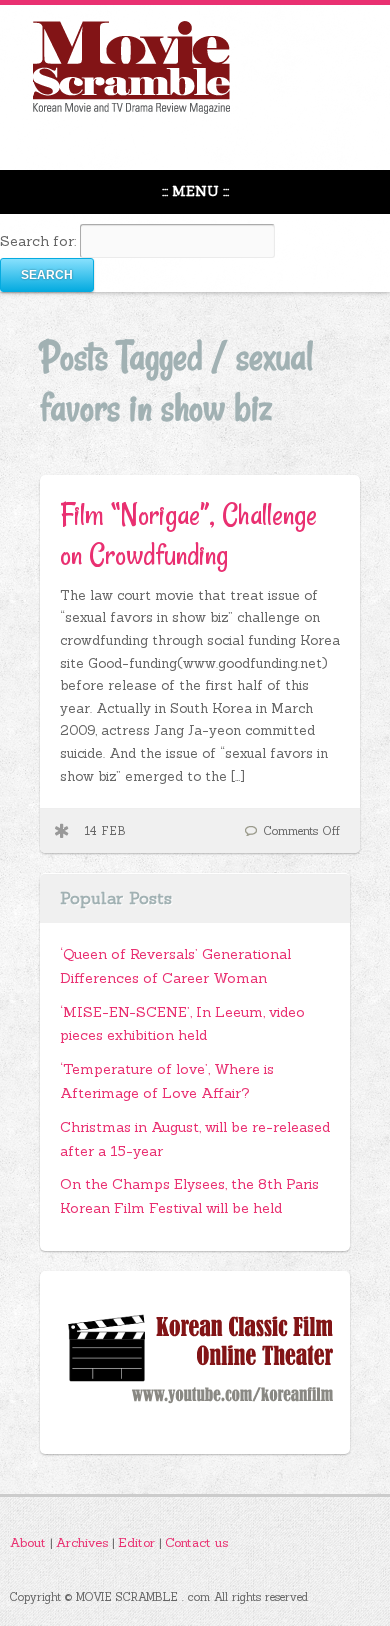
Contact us (196, 1542)
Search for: (38, 241)
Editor (138, 1542)
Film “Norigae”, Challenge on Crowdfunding (188, 534)
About (30, 1542)
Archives (84, 1542)
